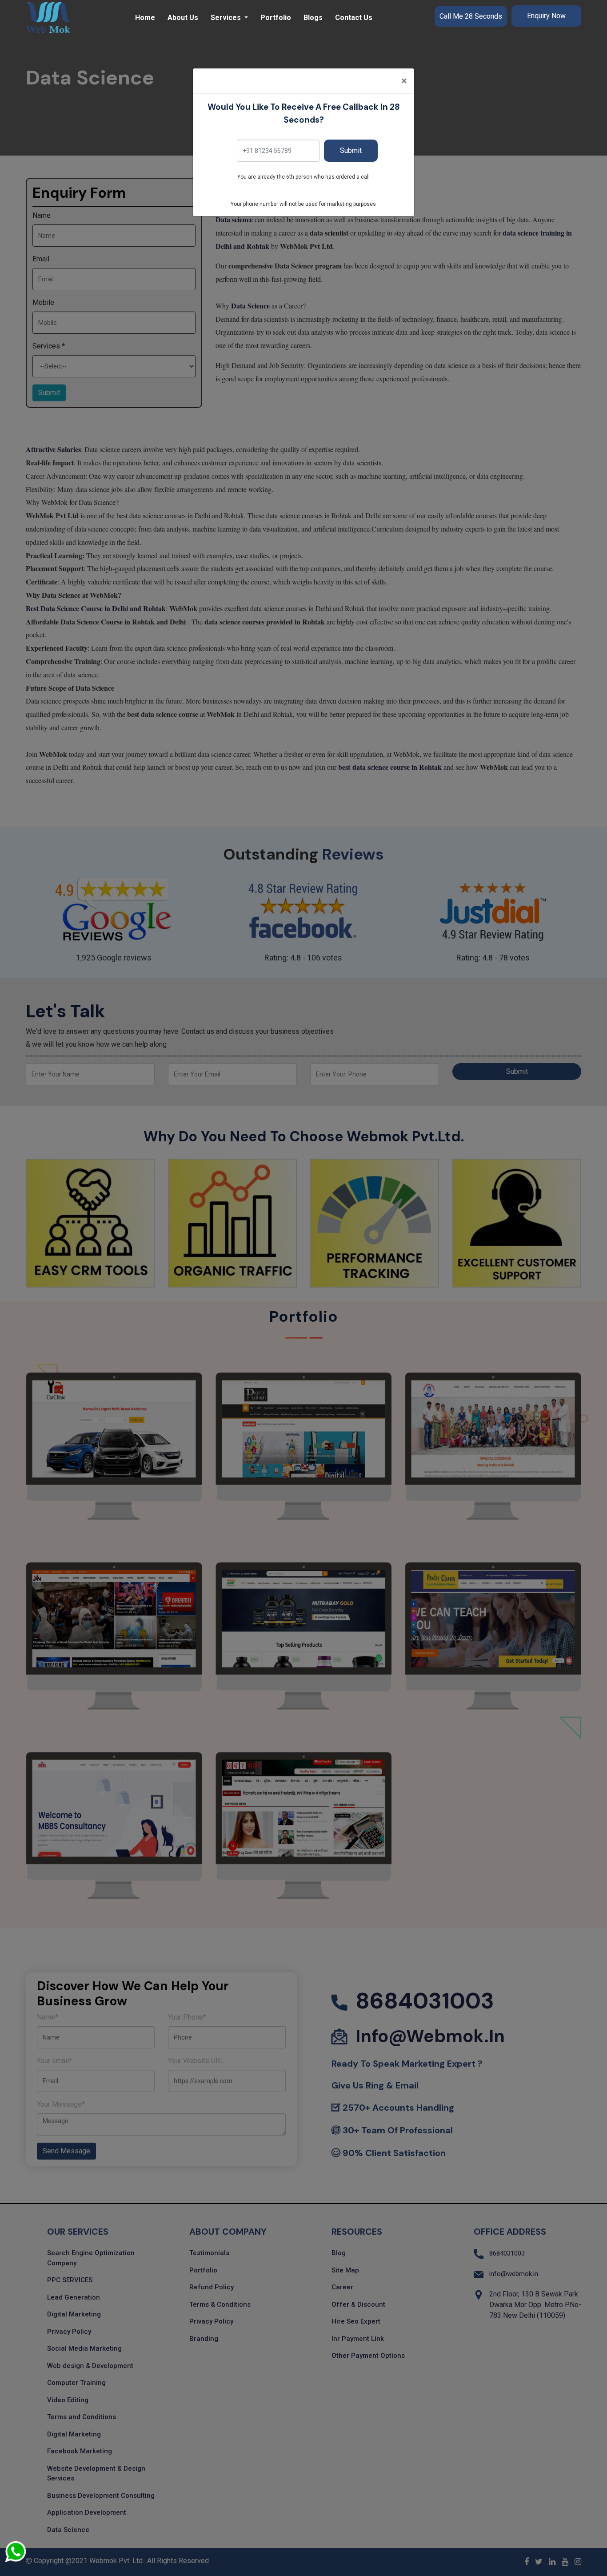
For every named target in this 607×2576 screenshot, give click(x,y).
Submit (351, 150)
